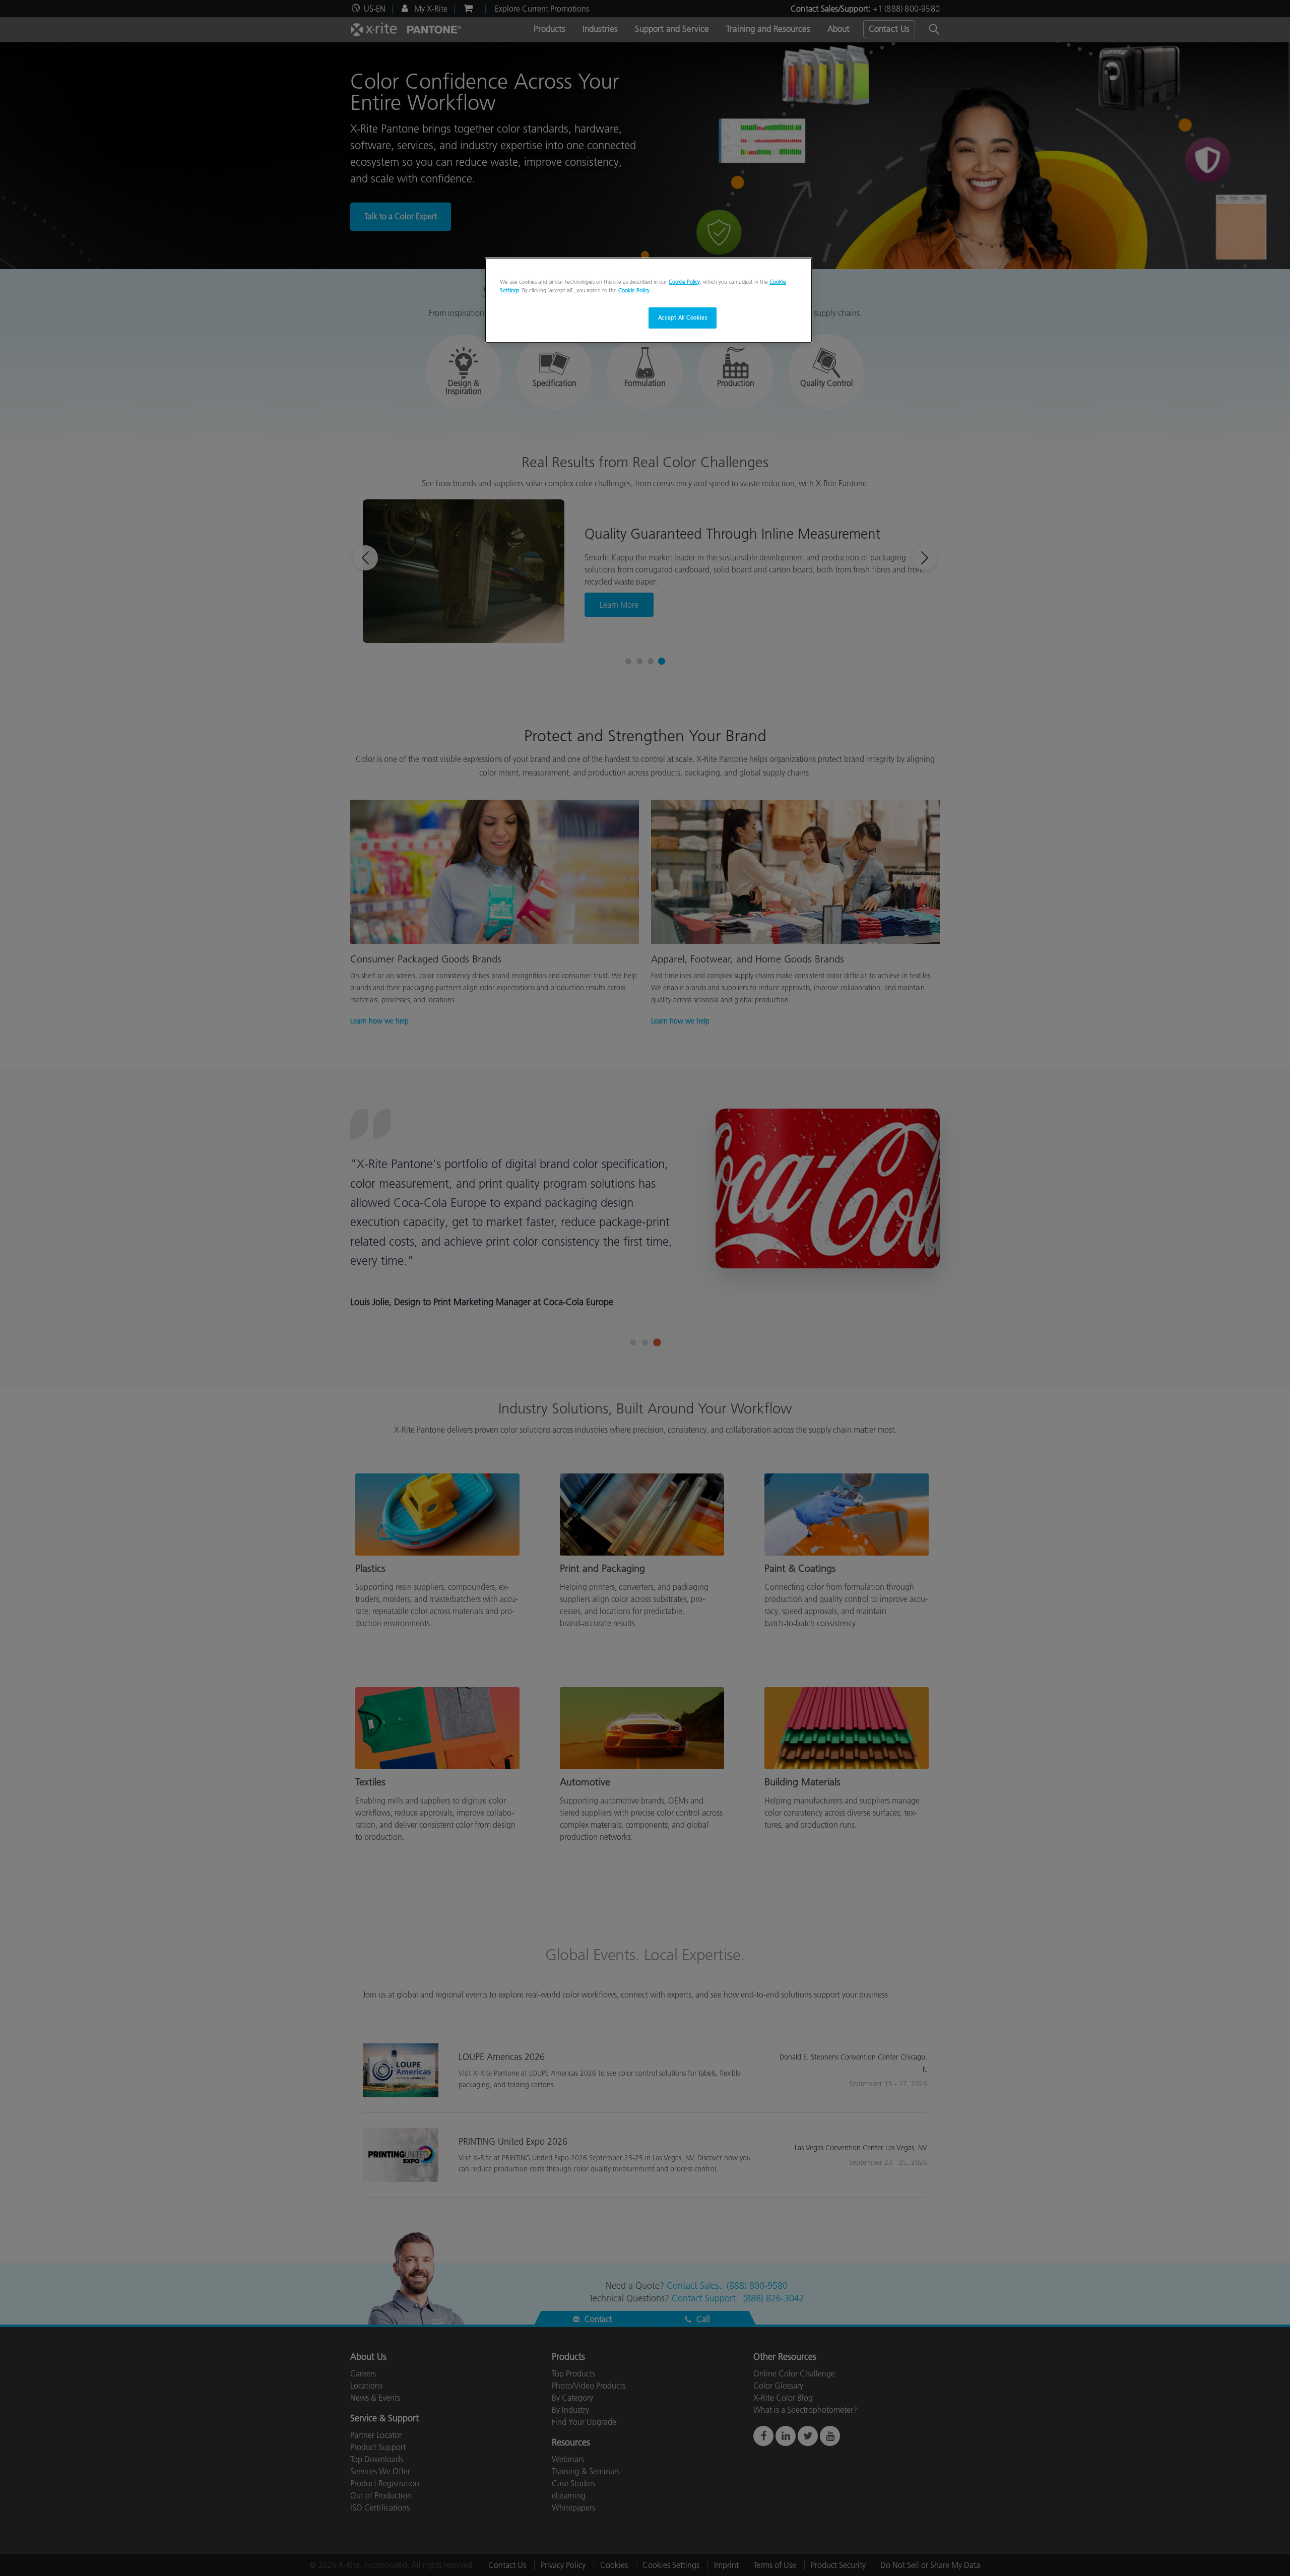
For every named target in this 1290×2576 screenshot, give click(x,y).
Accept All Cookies (683, 317)
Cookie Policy (684, 282)
